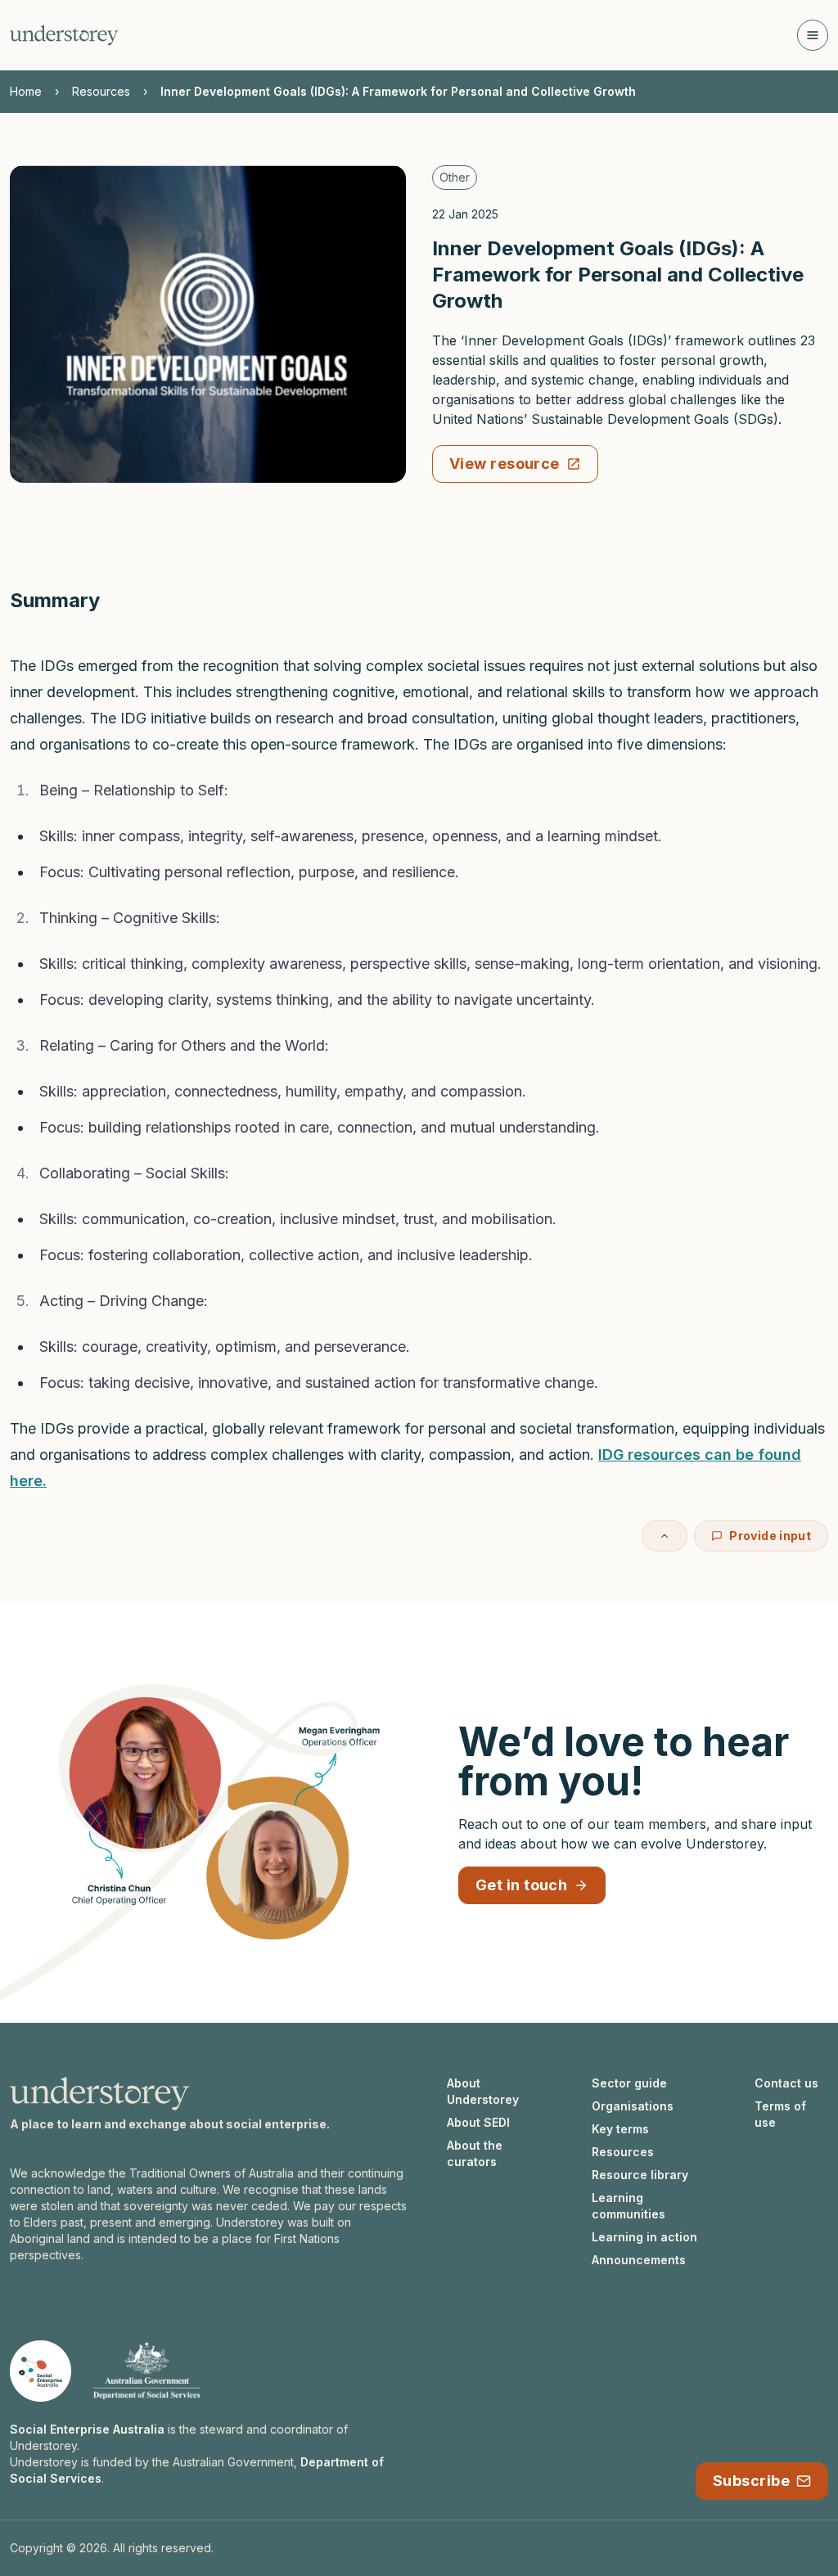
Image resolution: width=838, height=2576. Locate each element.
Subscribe (751, 2481)
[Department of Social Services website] (146, 2371)
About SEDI (478, 2122)
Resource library (640, 2175)
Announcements (639, 2260)
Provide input (770, 1536)
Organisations (633, 2106)
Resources (101, 91)
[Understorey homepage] (64, 35)
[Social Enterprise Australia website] (41, 2371)
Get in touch (521, 1885)
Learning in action (644, 2237)
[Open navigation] (813, 35)
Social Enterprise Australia (87, 2429)
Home (26, 91)
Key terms (620, 2129)
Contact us (786, 2083)
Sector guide (629, 2083)
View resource (505, 464)
